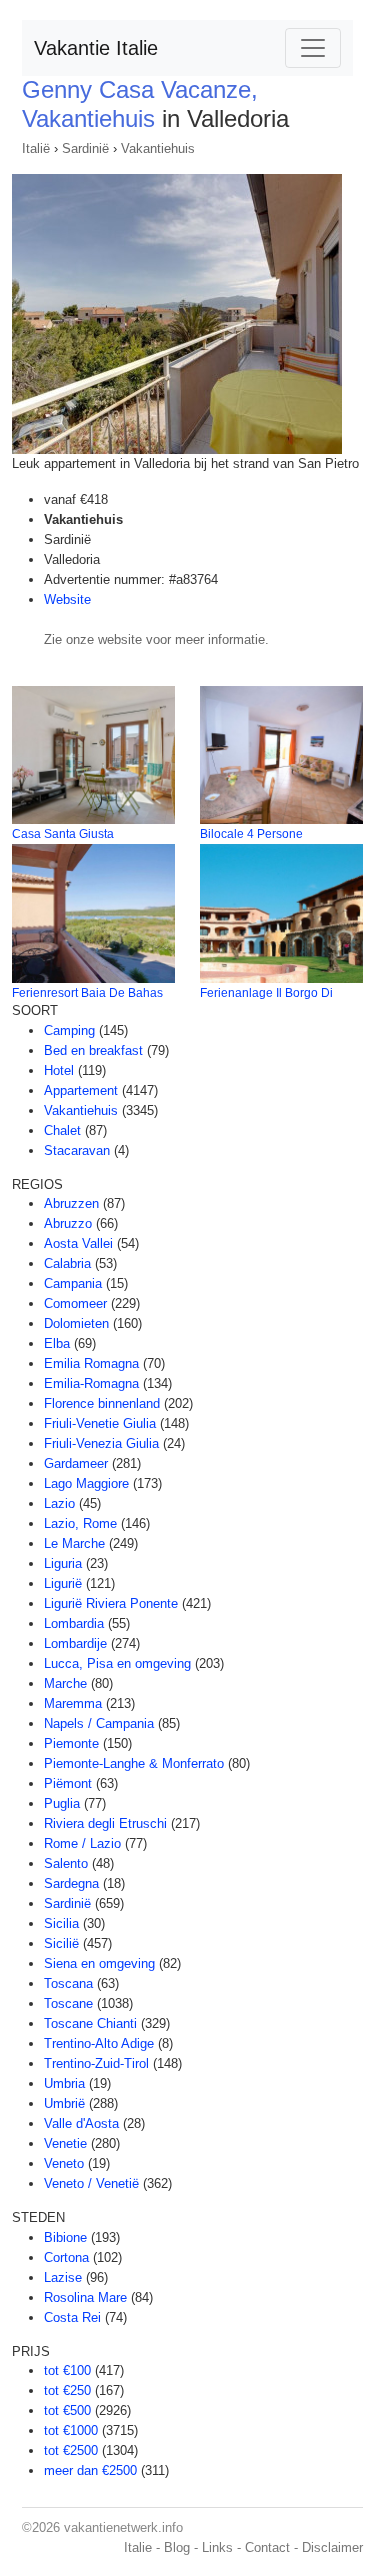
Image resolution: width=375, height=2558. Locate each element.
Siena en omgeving (99, 1963)
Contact (267, 2547)
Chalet (62, 1130)
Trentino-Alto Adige (99, 2043)
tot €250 (67, 2390)
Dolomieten (76, 1323)
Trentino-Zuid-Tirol (96, 2063)
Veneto (64, 2163)
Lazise (63, 2277)
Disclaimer (332, 2547)
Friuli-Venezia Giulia (101, 1443)
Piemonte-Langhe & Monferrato (134, 1763)
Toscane (68, 2003)
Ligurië (63, 1583)
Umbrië (64, 2103)
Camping (69, 1030)
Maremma (73, 1703)
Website (67, 599)
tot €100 (67, 2370)
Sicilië (61, 1943)
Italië (36, 148)
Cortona (66, 2257)
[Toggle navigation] (313, 48)
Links (217, 2547)
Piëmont (68, 1783)
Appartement (81, 1090)
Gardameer (76, 1463)
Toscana (68, 1983)
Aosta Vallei (78, 1243)
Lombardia (74, 1623)
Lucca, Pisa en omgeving (117, 1663)
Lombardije (75, 1643)
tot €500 (67, 2410)
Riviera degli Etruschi (105, 1823)
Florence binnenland (102, 1403)
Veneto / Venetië (91, 2183)
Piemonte (71, 1743)
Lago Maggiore (86, 1483)
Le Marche (74, 1543)
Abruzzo (68, 1223)
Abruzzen (71, 1203)
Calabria (67, 1263)
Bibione (65, 2237)
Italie (138, 2547)
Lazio (59, 1503)
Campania (73, 1283)
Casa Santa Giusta (63, 834)
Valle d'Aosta (81, 2123)
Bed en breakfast (93, 1050)
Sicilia (61, 1923)
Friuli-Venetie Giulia (100, 1423)
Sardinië (85, 148)
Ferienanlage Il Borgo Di (266, 993)
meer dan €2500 (90, 2470)
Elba (57, 1343)
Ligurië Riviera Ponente (111, 1603)
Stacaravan (77, 1150)
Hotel (59, 1070)
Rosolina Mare (85, 2297)
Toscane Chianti (90, 2023)
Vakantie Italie (96, 48)
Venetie (65, 2143)
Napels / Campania (99, 1723)
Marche (65, 1683)
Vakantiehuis (158, 148)
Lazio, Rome (80, 1523)
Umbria (64, 2083)
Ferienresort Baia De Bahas (87, 993)
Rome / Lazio (82, 1843)
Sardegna (71, 1883)
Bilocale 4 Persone (251, 834)
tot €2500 (71, 2450)
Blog (177, 2547)
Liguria (63, 1563)
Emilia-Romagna (91, 1383)
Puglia (62, 1803)
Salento (66, 1863)
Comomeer (75, 1303)
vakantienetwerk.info (123, 2527)
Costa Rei (72, 2317)
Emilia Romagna (91, 1363)
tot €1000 (71, 2430)
